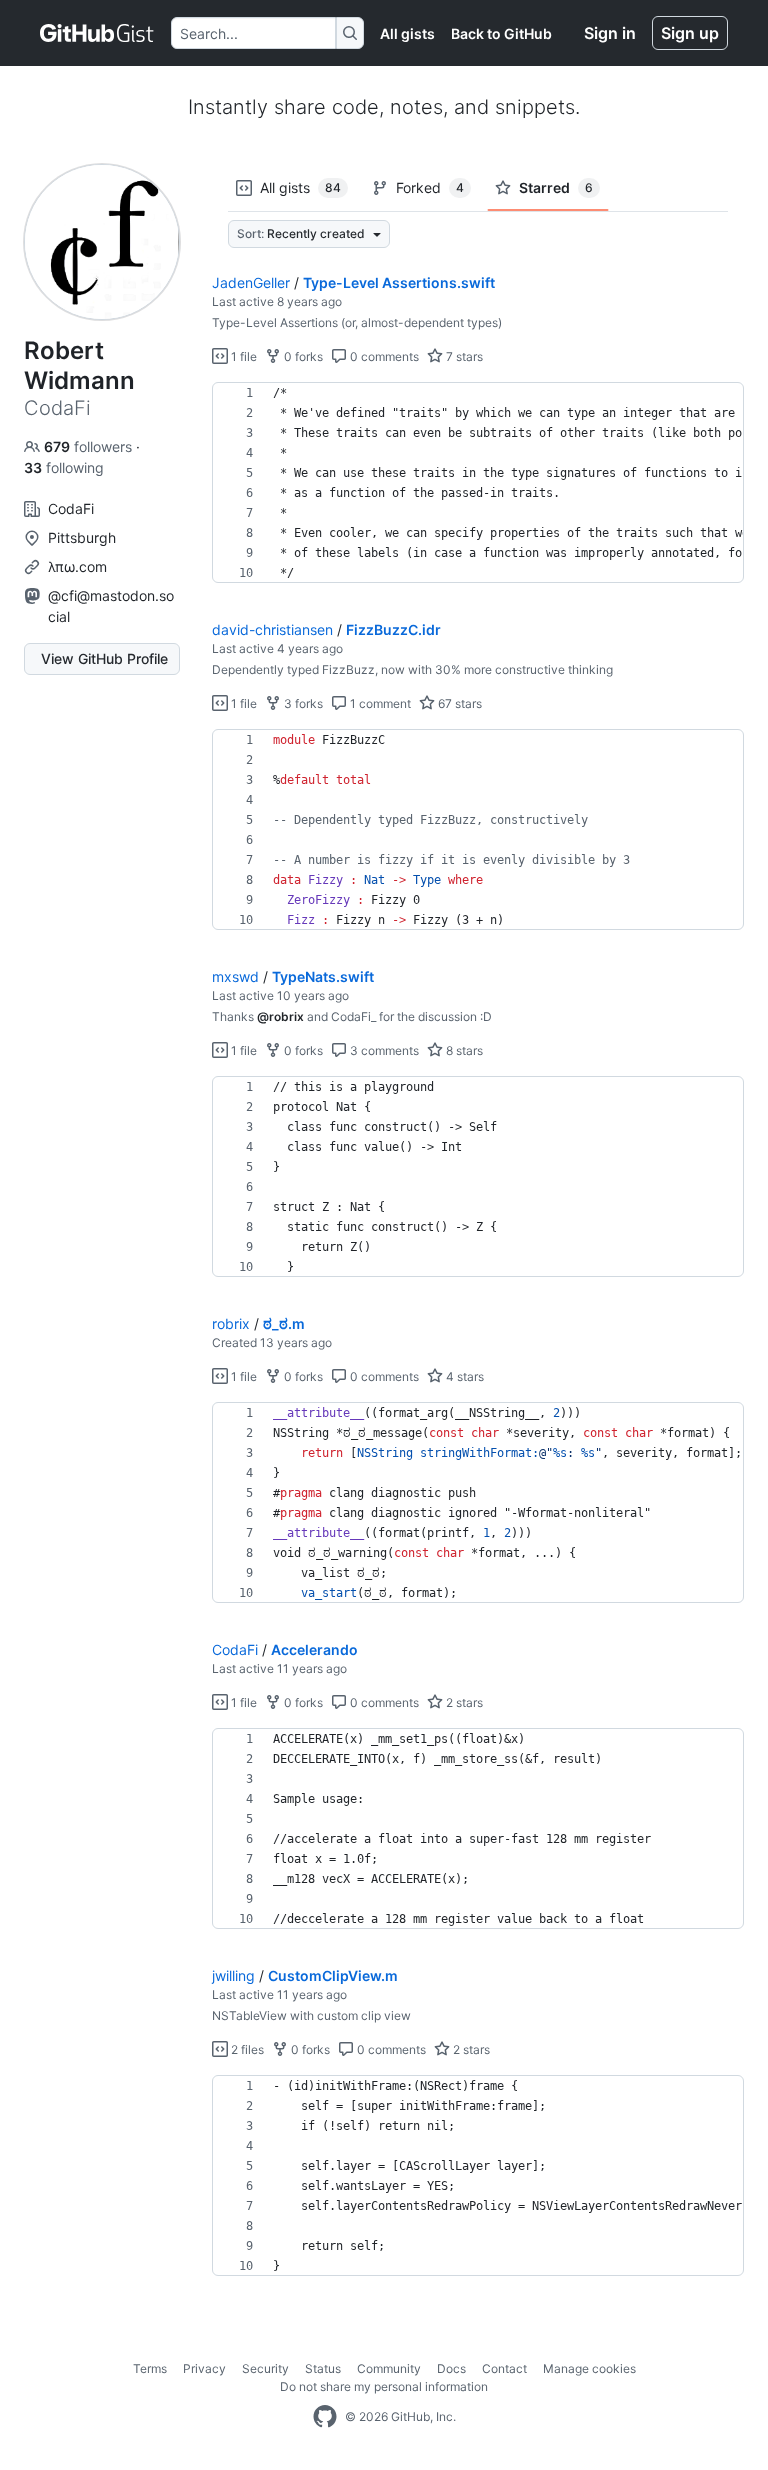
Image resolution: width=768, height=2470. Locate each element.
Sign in (610, 33)
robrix (231, 1323)
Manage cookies (589, 2368)
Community (389, 2368)
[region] (478, 483)
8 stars (463, 1050)
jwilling (233, 1975)
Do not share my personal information (384, 2386)
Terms (150, 2368)
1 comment (379, 703)
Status (323, 2368)
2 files (246, 2049)
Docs (451, 2368)
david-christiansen (272, 629)
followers (90, 446)
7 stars (463, 356)
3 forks (302, 703)
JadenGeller (251, 282)
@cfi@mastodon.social (111, 606)
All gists (407, 33)
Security (265, 2368)
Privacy (204, 2368)
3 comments (383, 1050)
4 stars (463, 1376)
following (64, 467)
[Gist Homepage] (97, 33)
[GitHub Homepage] (325, 2417)
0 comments (383, 356)
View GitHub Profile (104, 658)
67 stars (458, 703)
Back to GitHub (501, 33)
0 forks (302, 356)
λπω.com (77, 566)
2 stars (463, 1702)
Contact (504, 2368)
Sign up (690, 33)
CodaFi (235, 1649)
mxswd (235, 976)
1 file (242, 356)
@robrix (280, 1016)
